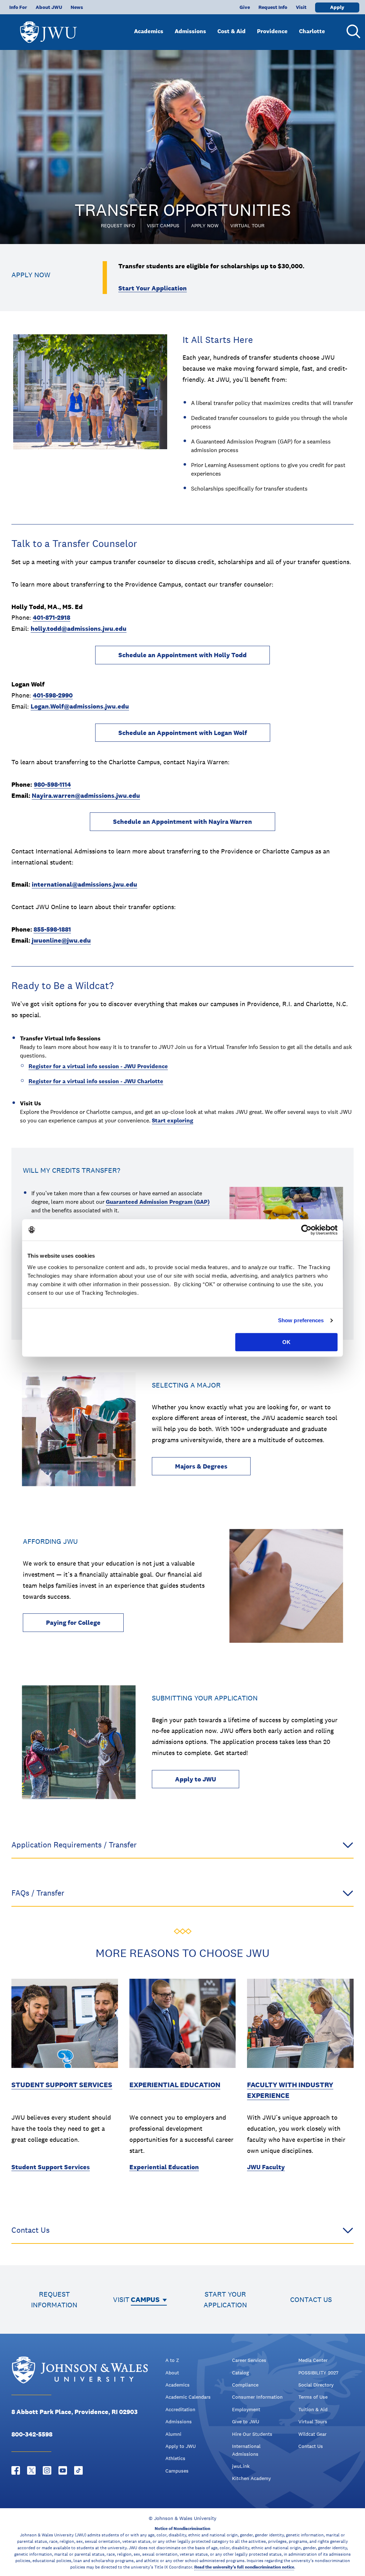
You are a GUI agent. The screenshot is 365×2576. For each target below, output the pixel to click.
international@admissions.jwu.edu (84, 884)
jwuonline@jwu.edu (61, 940)
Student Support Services (62, 2085)
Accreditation (180, 2409)
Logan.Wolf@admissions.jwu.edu (80, 706)
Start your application (225, 2299)
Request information (54, 2299)
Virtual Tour (247, 225)
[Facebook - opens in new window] (16, 2470)
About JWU (49, 7)
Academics (149, 31)
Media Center (313, 2360)
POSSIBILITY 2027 (318, 2373)
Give (245, 7)
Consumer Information (257, 2397)
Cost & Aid (232, 31)
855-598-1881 (52, 929)
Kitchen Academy (251, 2478)
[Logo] (48, 29)
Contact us (311, 2299)
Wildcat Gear (312, 2434)
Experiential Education (175, 2085)
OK (286, 1342)
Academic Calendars (188, 2397)
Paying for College (73, 1622)
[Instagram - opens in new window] (47, 2470)
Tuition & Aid (313, 2409)
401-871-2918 (52, 617)
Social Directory (316, 2385)
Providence (272, 31)
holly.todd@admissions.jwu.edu (79, 628)
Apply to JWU (196, 1779)
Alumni (173, 2434)
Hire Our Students (252, 2434)
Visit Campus (163, 225)
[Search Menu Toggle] (352, 31)
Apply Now (205, 225)
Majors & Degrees (201, 1466)
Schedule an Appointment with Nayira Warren (182, 822)
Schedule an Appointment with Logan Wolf (183, 733)
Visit (301, 7)
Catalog (240, 2373)
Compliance (245, 2385)
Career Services (249, 2360)
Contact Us (30, 2230)
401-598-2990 (53, 695)
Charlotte (312, 31)
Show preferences (301, 1320)
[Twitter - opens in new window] (31, 2470)
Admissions (190, 31)
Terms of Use (313, 2397)
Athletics (175, 2458)
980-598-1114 (52, 784)
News (77, 7)
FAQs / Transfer (38, 1893)
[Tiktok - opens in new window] (78, 2470)
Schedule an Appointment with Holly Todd (182, 655)
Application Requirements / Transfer (74, 1845)
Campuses (177, 2471)
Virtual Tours (313, 2422)
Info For (18, 7)
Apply (337, 7)
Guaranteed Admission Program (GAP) (158, 1202)
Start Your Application (153, 288)
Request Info (273, 7)
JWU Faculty (266, 2167)
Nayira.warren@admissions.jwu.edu (86, 795)
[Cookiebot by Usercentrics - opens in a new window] (306, 1230)
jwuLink (241, 2466)
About (172, 2373)
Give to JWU (246, 2422)
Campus (145, 2299)
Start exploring (173, 1120)
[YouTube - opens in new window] (63, 2470)
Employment (246, 2409)
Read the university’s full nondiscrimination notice (244, 2567)
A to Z (172, 2360)
